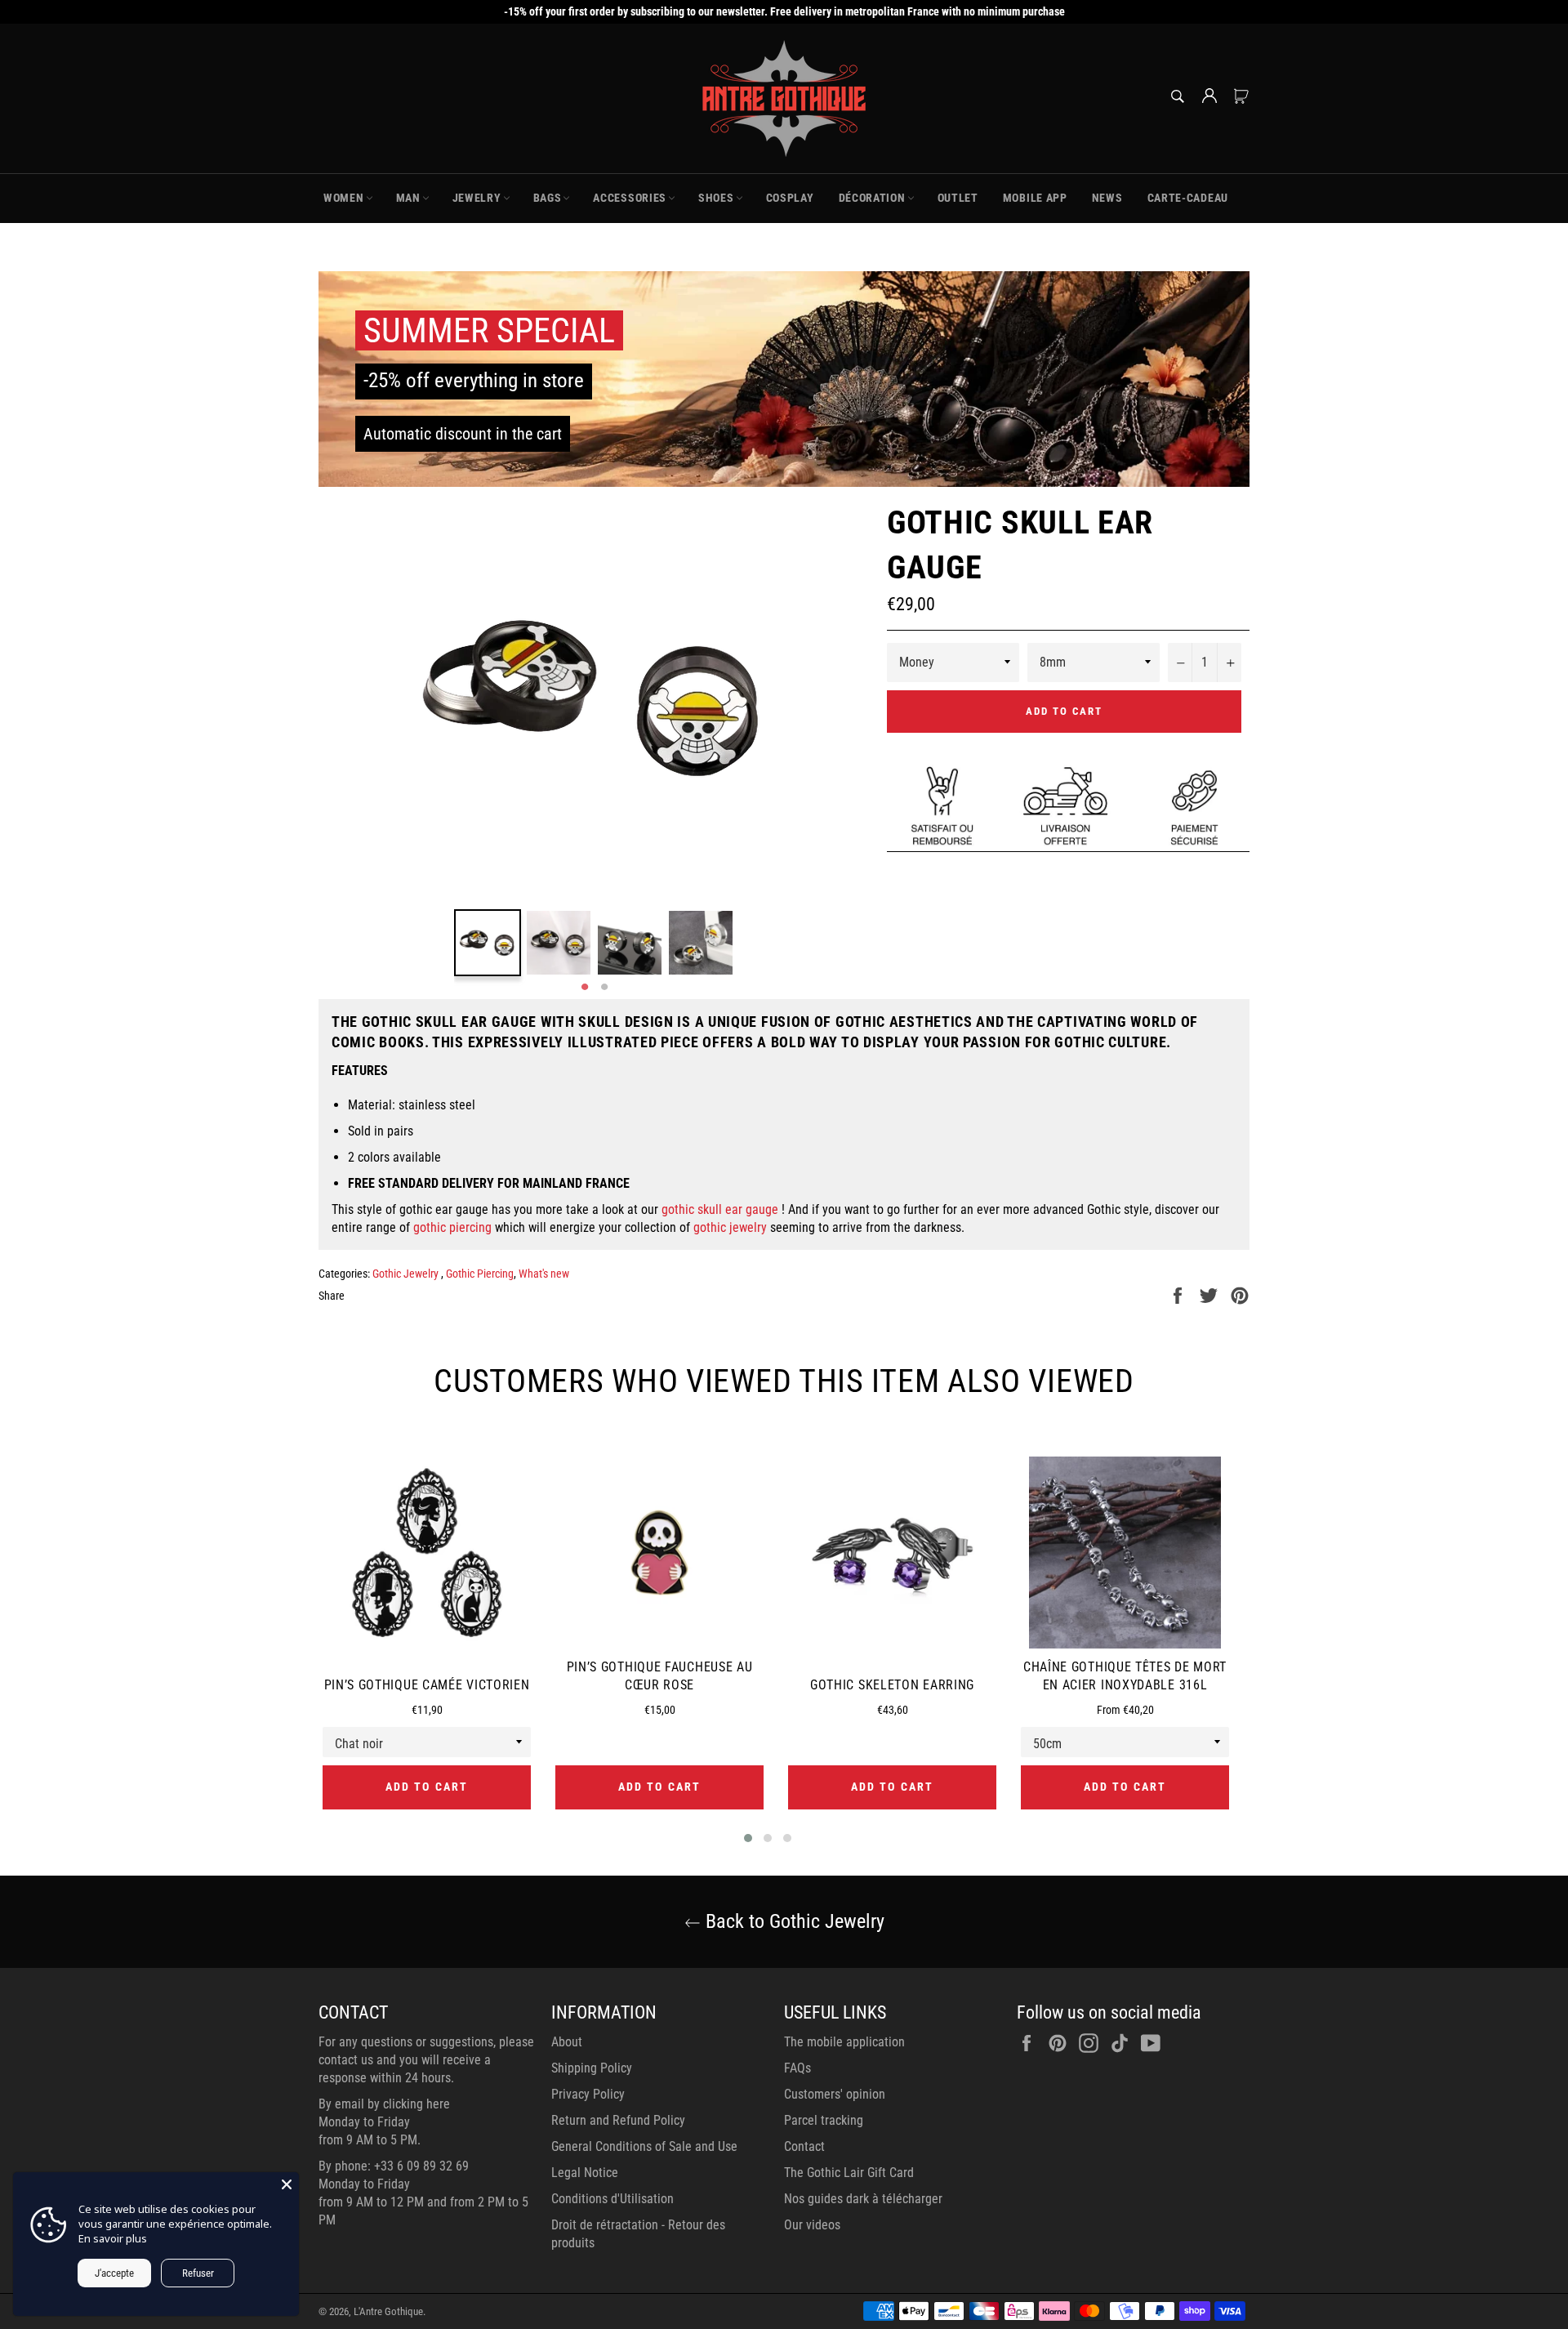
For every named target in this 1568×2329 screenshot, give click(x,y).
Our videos (812, 2225)
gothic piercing (452, 1227)
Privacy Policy (588, 2094)
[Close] (287, 2184)
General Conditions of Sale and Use (644, 2146)
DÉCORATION (872, 198)
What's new (544, 1274)
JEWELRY (477, 198)
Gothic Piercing (480, 1274)
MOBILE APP (1035, 198)
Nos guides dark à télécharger (863, 2199)
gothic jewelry (730, 1227)
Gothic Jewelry (407, 1274)
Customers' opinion (835, 2094)
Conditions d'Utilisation (612, 2199)
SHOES (716, 198)
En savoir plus (113, 2238)
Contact (804, 2146)
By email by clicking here (384, 2104)
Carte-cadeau (1188, 198)
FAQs (797, 2068)
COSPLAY (790, 198)
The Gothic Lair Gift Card (849, 2173)
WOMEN (344, 198)
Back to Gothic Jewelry (793, 1921)
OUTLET (958, 198)
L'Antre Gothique (388, 2311)
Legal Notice (585, 2173)
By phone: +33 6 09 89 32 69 (394, 2166)
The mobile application (844, 2042)
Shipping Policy (592, 2068)
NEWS (1107, 198)
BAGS (548, 198)
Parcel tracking (824, 2120)
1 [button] (585, 988)
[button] (748, 1838)
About (567, 2042)
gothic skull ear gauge (720, 1209)
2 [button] (604, 988)
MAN (408, 198)
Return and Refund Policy (618, 2120)
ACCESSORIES (630, 198)
